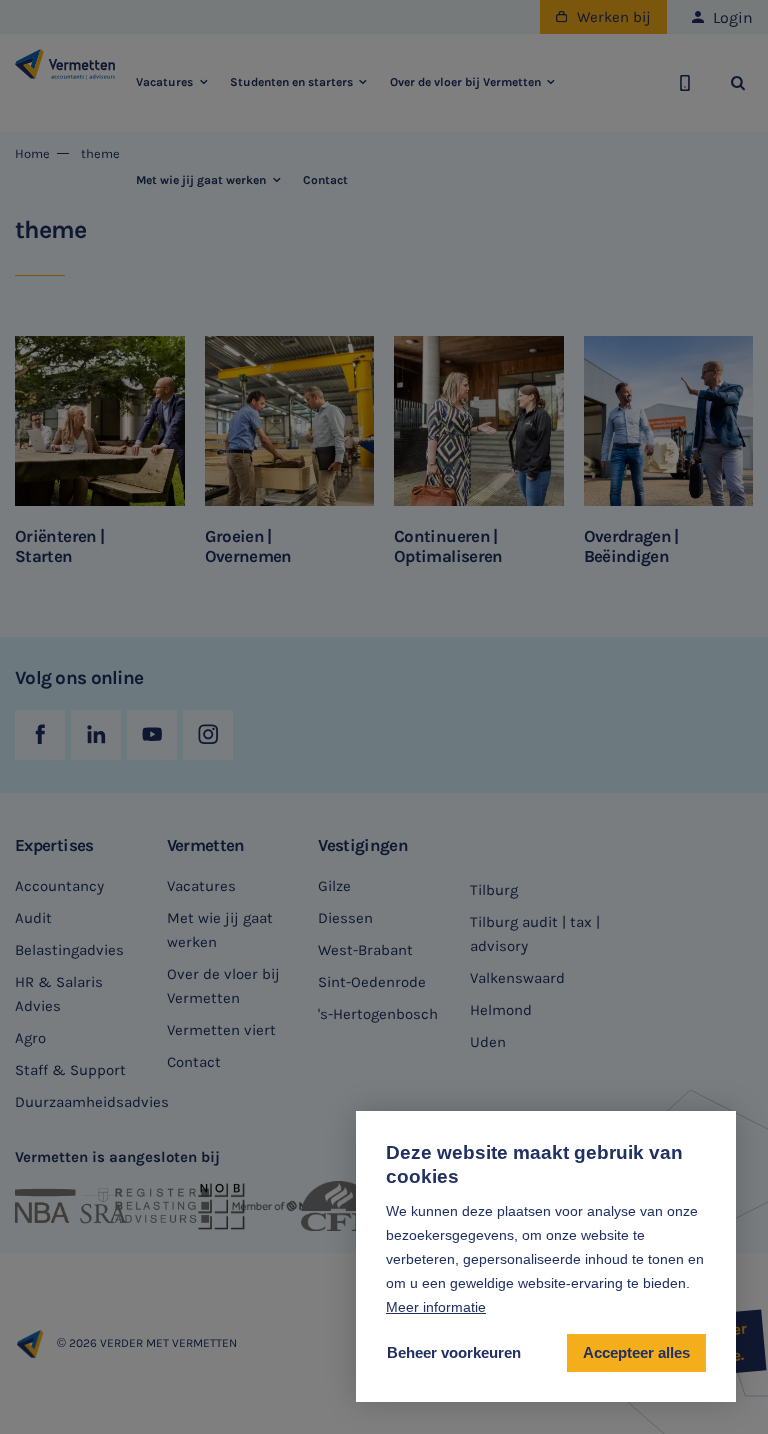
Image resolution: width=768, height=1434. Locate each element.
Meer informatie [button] (436, 1307)
